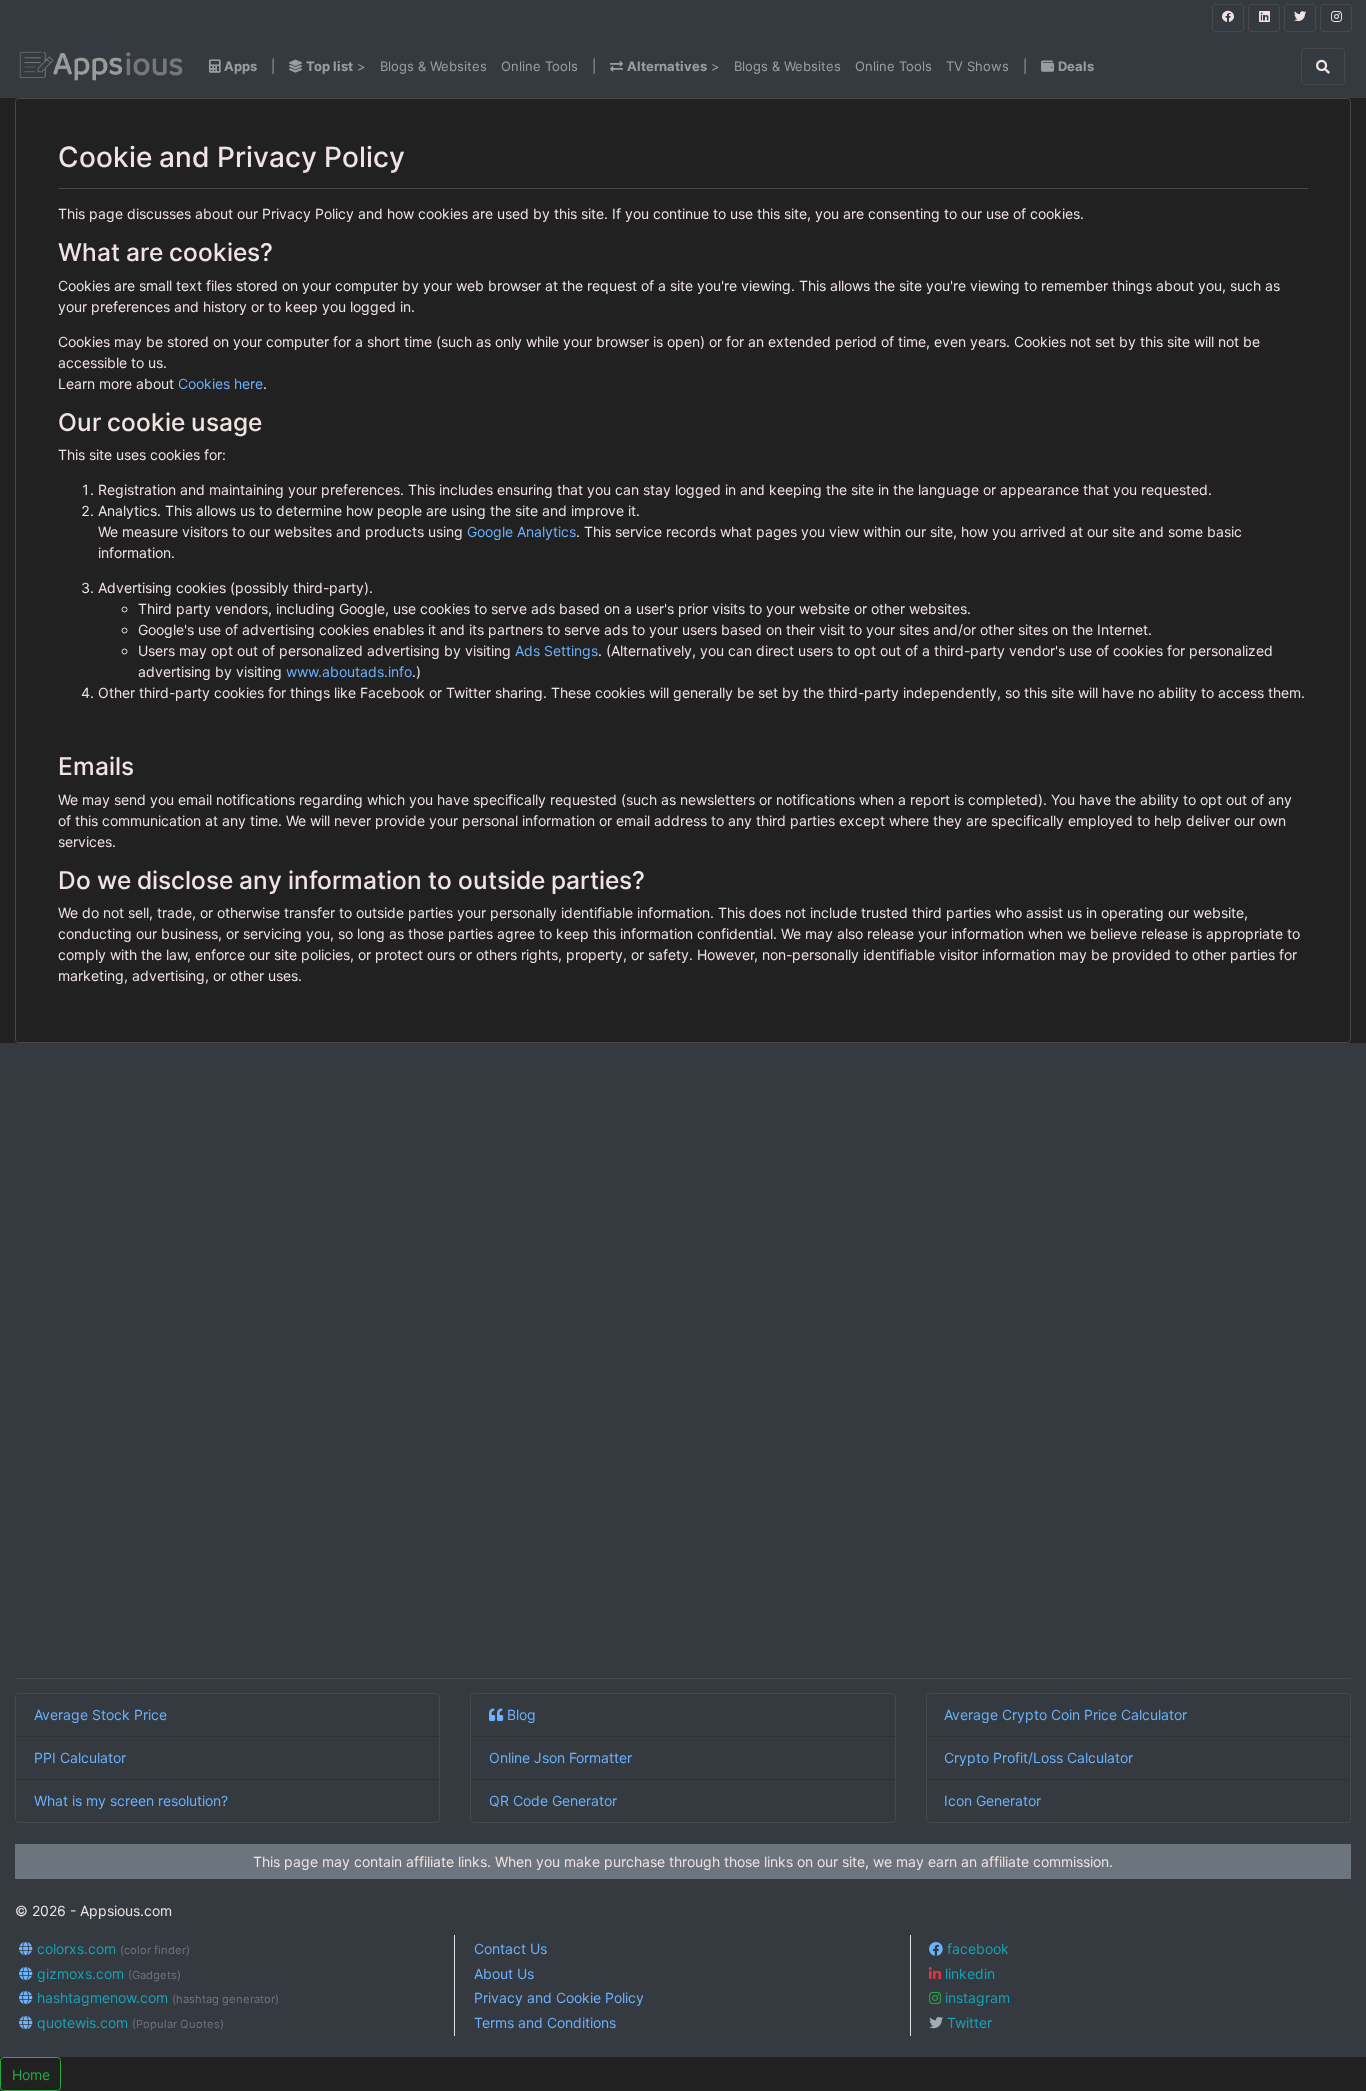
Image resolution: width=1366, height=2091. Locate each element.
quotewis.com (128, 2022)
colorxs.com (111, 1948)
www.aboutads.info (349, 671)
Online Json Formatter (560, 1757)
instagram (975, 1997)
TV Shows (977, 66)
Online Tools (539, 66)
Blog (519, 1714)
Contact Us (510, 1948)
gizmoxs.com (107, 1973)
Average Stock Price (100, 1714)
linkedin (968, 1973)
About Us (504, 1973)
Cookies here (220, 383)
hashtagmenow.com (156, 1997)
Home (31, 2074)
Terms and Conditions (545, 2022)
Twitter (967, 2022)
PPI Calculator (80, 1757)
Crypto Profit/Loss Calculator (1038, 1757)
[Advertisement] (615, 1364)
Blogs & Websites (433, 66)
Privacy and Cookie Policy (559, 1997)
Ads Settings (556, 650)
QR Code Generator (553, 1800)
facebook (976, 1948)
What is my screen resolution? (131, 1800)
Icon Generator (992, 1800)
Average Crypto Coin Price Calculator (1065, 1714)
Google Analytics (521, 531)
